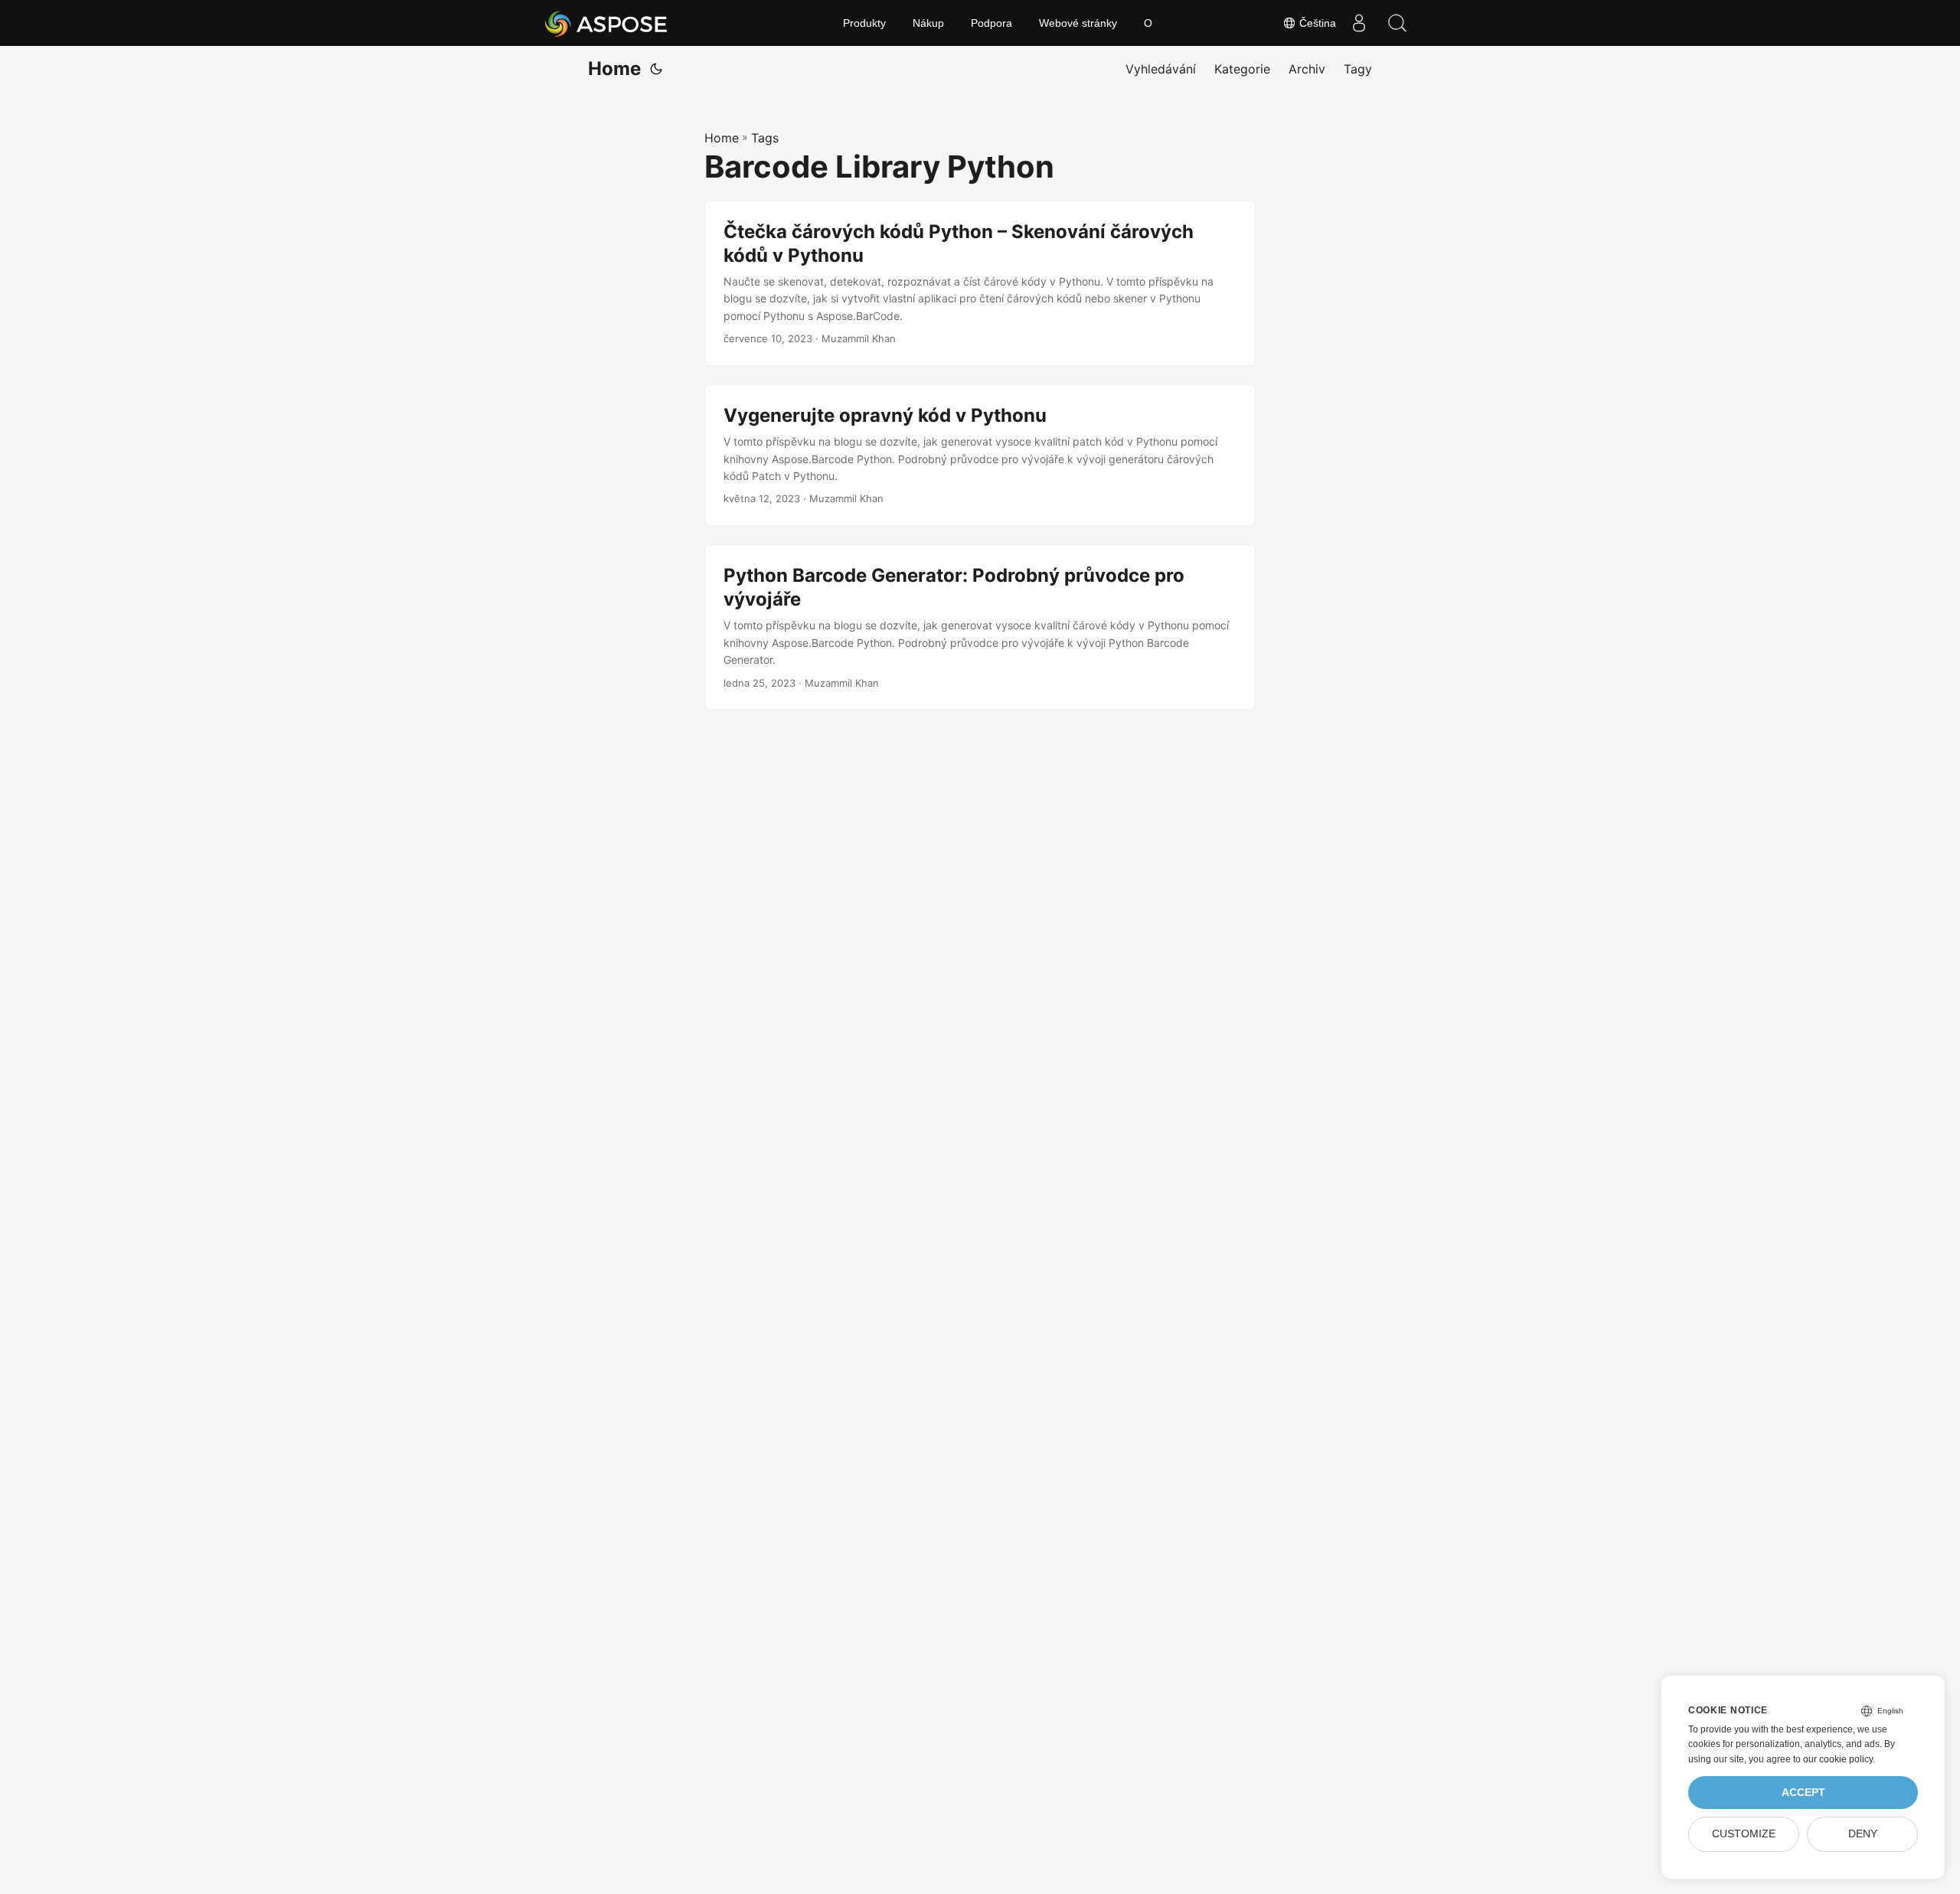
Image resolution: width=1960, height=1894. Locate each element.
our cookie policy (1838, 1759)
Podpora (991, 23)
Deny (1863, 1834)
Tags (765, 138)
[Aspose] (607, 23)
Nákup (928, 23)
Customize (1744, 1834)
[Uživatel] (1359, 23)
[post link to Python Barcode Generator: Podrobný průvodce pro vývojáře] (980, 627)
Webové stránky (1078, 23)
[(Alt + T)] (656, 69)
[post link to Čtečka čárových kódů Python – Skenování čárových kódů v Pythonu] (980, 283)
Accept (1803, 1793)
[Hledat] (1397, 23)
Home (614, 69)
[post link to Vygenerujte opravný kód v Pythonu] (980, 455)
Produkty (864, 23)
